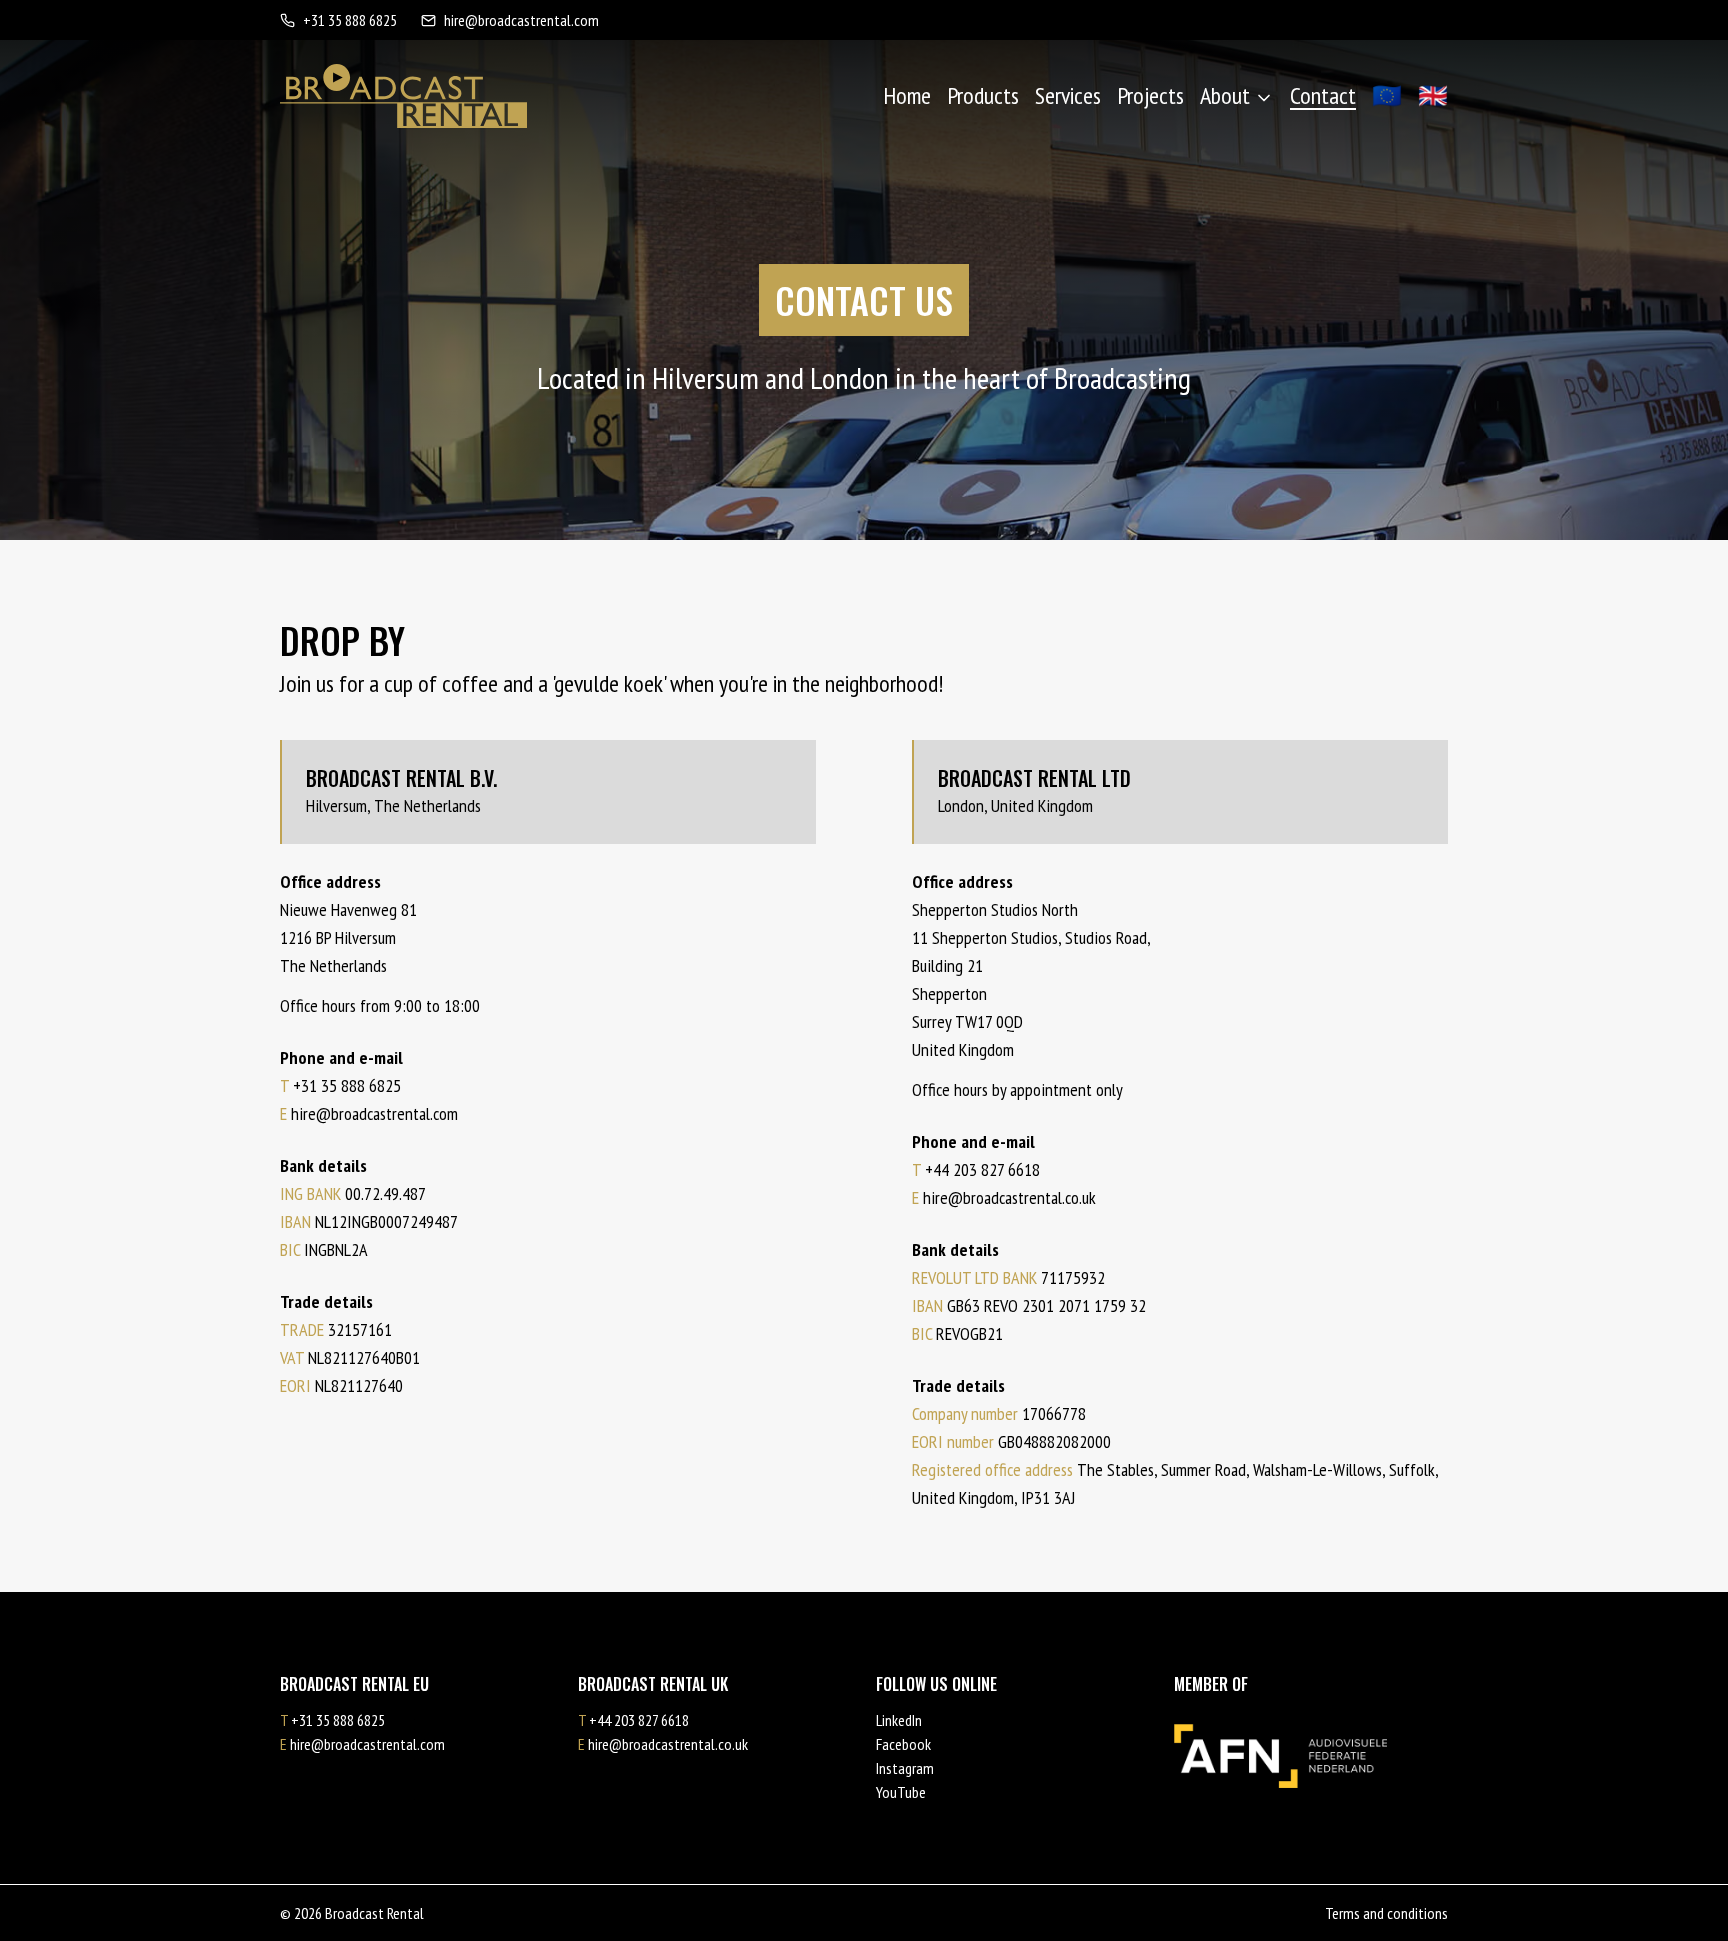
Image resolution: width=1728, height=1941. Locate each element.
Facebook (903, 1744)
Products (983, 95)
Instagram (905, 1768)
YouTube (901, 1792)
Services (1068, 95)
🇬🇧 (1433, 95)
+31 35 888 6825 (350, 20)
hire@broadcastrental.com (521, 20)
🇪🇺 (1387, 95)
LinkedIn (899, 1720)
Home (907, 95)
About (1225, 95)
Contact (1323, 95)
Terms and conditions (1386, 1913)
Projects (1150, 95)
